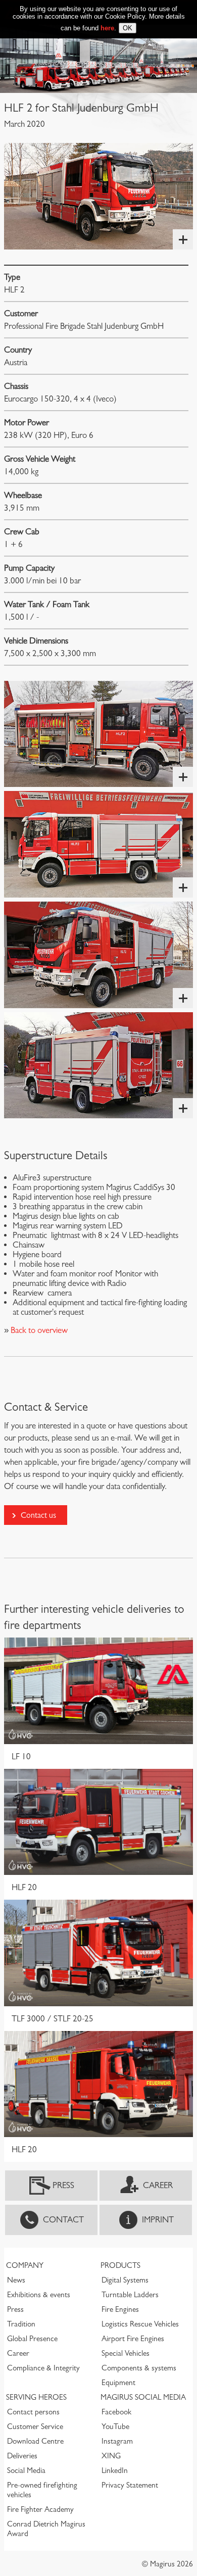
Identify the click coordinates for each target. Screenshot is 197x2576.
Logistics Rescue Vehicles (140, 2324)
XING (111, 2456)
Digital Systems (125, 2280)
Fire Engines (120, 2309)
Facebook (116, 2412)
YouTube (115, 2426)
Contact (63, 2220)
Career (158, 2185)
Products (120, 2265)
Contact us (38, 1515)
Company (25, 2265)
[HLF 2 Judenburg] (98, 196)
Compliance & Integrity (43, 2368)
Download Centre (35, 2441)
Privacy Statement (130, 2485)
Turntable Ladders (130, 2295)
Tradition (21, 2324)
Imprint (158, 2220)
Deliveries (22, 2456)
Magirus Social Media (143, 2397)
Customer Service (35, 2426)
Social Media (26, 2470)
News (16, 2280)
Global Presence (32, 2339)
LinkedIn (115, 2470)
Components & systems (139, 2368)
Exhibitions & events (39, 2295)
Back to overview (38, 1330)
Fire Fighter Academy (40, 2509)
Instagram (117, 2441)
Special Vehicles (126, 2353)
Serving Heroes (36, 2397)
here (107, 28)
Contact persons (33, 2412)
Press (63, 2185)
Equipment (118, 2383)
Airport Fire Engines (133, 2339)
